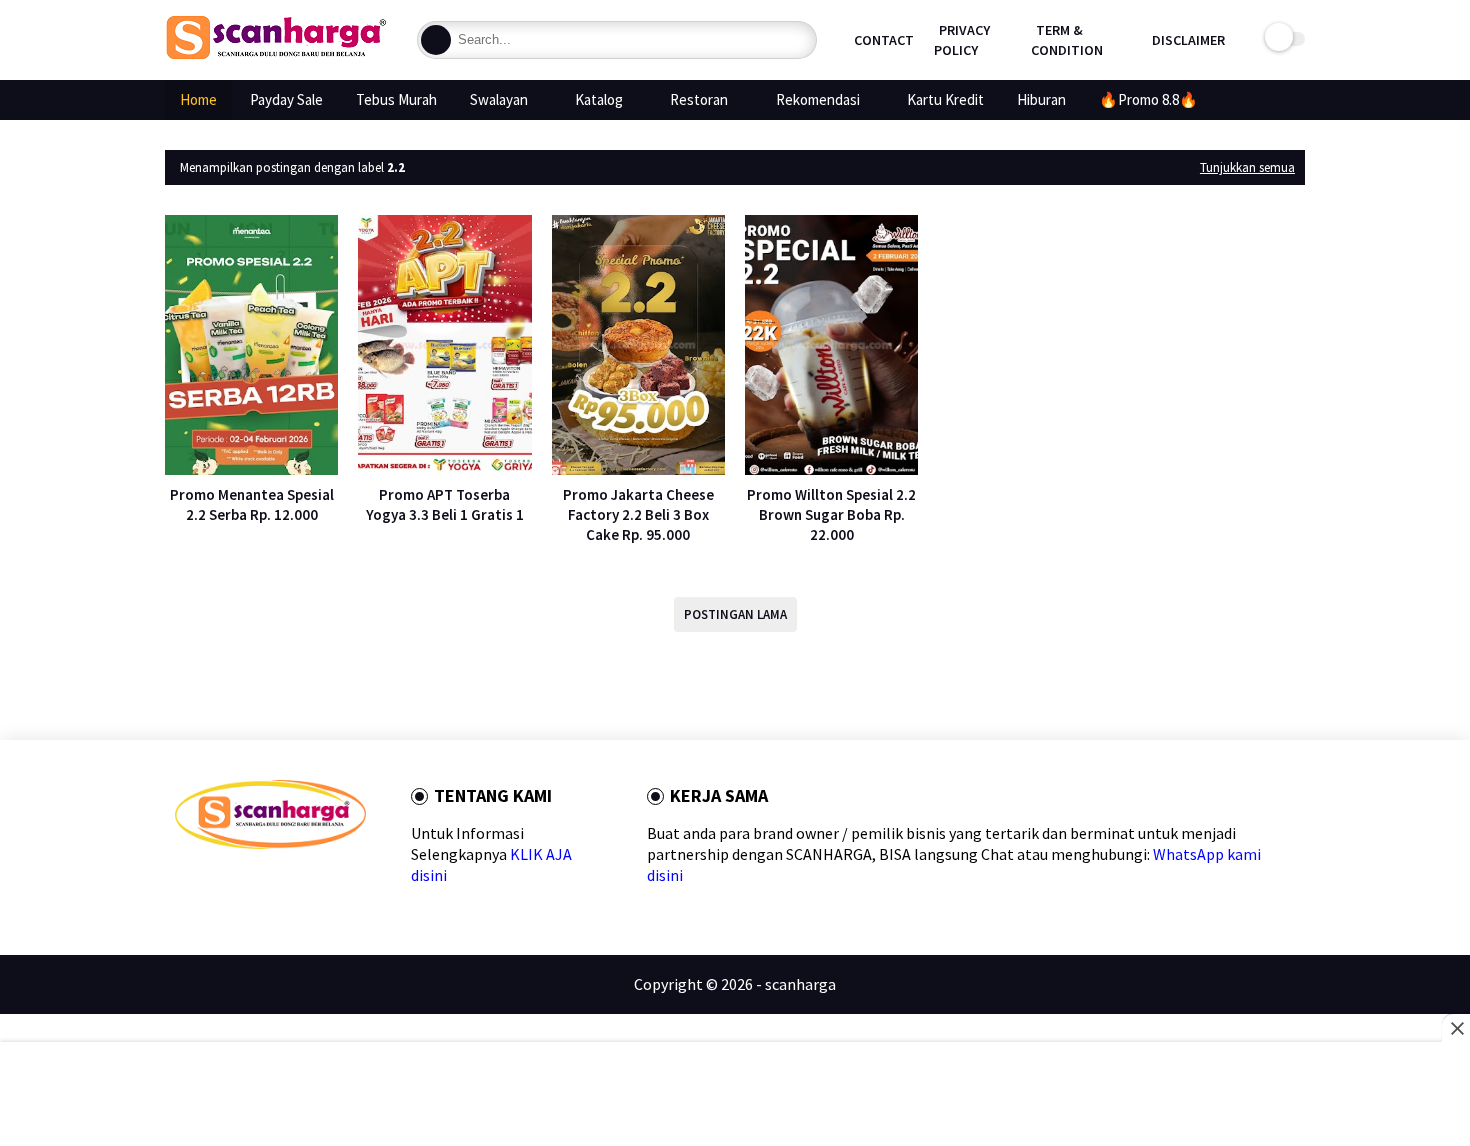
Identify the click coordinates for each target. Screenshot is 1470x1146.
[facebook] (183, 884)
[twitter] (215, 884)
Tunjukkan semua (1247, 167)
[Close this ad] (1456, 1028)
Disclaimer (1188, 40)
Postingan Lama (735, 614)
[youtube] (343, 884)
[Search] (436, 40)
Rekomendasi (818, 99)
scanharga (800, 984)
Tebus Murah (396, 99)
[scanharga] (276, 56)
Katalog (599, 99)
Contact (884, 40)
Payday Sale (286, 99)
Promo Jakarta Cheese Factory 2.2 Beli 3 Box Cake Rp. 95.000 (638, 514)
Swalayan (499, 99)
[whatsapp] (247, 884)
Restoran (699, 99)
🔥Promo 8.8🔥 (1148, 99)
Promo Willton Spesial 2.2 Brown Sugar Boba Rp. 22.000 (831, 514)
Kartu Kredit (945, 99)
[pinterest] (279, 884)
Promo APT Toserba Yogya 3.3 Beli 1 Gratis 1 (445, 504)
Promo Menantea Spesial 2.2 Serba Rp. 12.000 (252, 504)
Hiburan (1041, 99)
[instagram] (311, 884)
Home (198, 99)
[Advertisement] (735, 1096)
